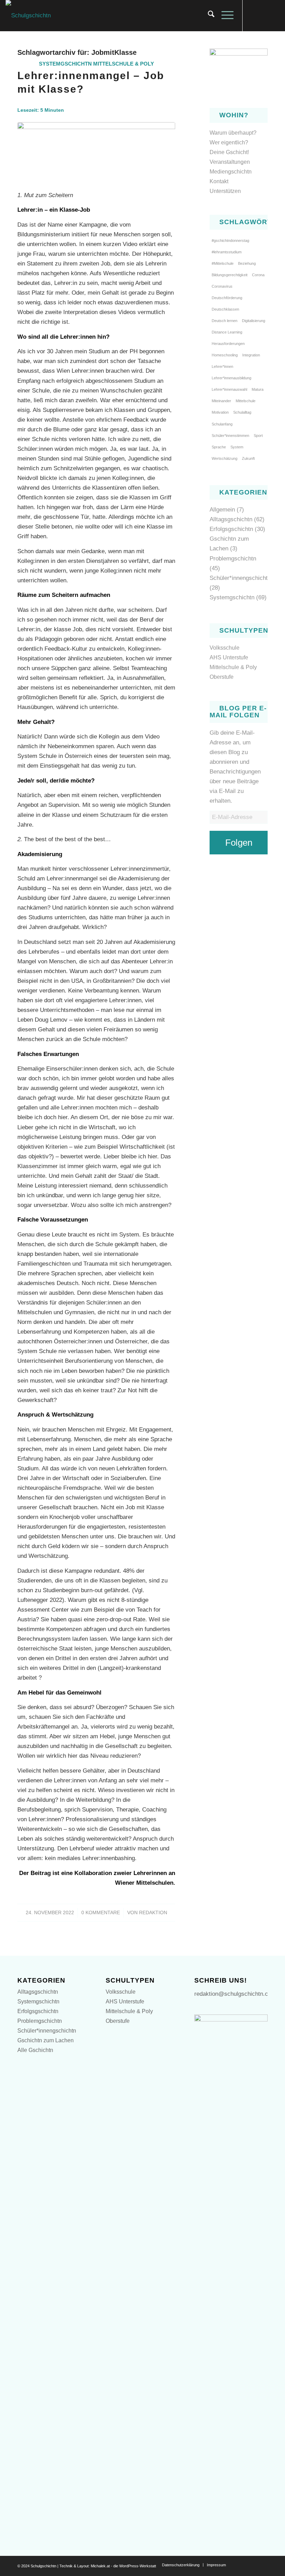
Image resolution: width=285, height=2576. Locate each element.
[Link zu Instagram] (274, 16)
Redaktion (153, 1913)
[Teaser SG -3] (96, 152)
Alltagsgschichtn (231, 519)
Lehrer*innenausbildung (231, 378)
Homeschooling (225, 355)
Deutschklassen (225, 309)
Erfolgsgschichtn (231, 529)
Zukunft (248, 458)
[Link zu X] (264, 16)
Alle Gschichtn (35, 2050)
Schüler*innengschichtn (240, 578)
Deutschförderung (227, 298)
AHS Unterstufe (229, 657)
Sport (258, 436)
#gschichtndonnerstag (230, 240)
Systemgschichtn (65, 64)
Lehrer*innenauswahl (229, 389)
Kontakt (219, 181)
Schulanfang (222, 424)
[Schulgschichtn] (28, 16)
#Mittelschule (223, 263)
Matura (258, 389)
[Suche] (208, 16)
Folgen (239, 843)
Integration (251, 355)
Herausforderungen (228, 344)
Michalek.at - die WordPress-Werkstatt (123, 2566)
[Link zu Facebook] (253, 16)
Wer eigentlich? (229, 142)
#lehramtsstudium (227, 252)
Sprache (219, 447)
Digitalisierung (254, 321)
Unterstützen (225, 191)
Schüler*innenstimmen (230, 436)
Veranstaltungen (230, 162)
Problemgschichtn (233, 559)
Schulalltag (242, 412)
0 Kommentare (101, 1913)
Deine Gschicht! (229, 152)
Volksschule (225, 648)
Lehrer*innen (222, 366)
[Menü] (224, 16)
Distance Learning (227, 332)
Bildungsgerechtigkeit (230, 275)
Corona (258, 275)
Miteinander (221, 401)
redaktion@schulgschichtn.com (235, 1994)
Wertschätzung (225, 458)
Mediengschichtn (231, 172)
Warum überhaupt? (233, 133)
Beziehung (247, 263)
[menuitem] (208, 16)
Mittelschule (246, 401)
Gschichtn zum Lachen (46, 2040)
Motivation (220, 412)
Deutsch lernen (225, 321)
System (237, 447)
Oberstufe (222, 677)
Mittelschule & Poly (124, 64)
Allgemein (222, 510)
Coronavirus (222, 286)
